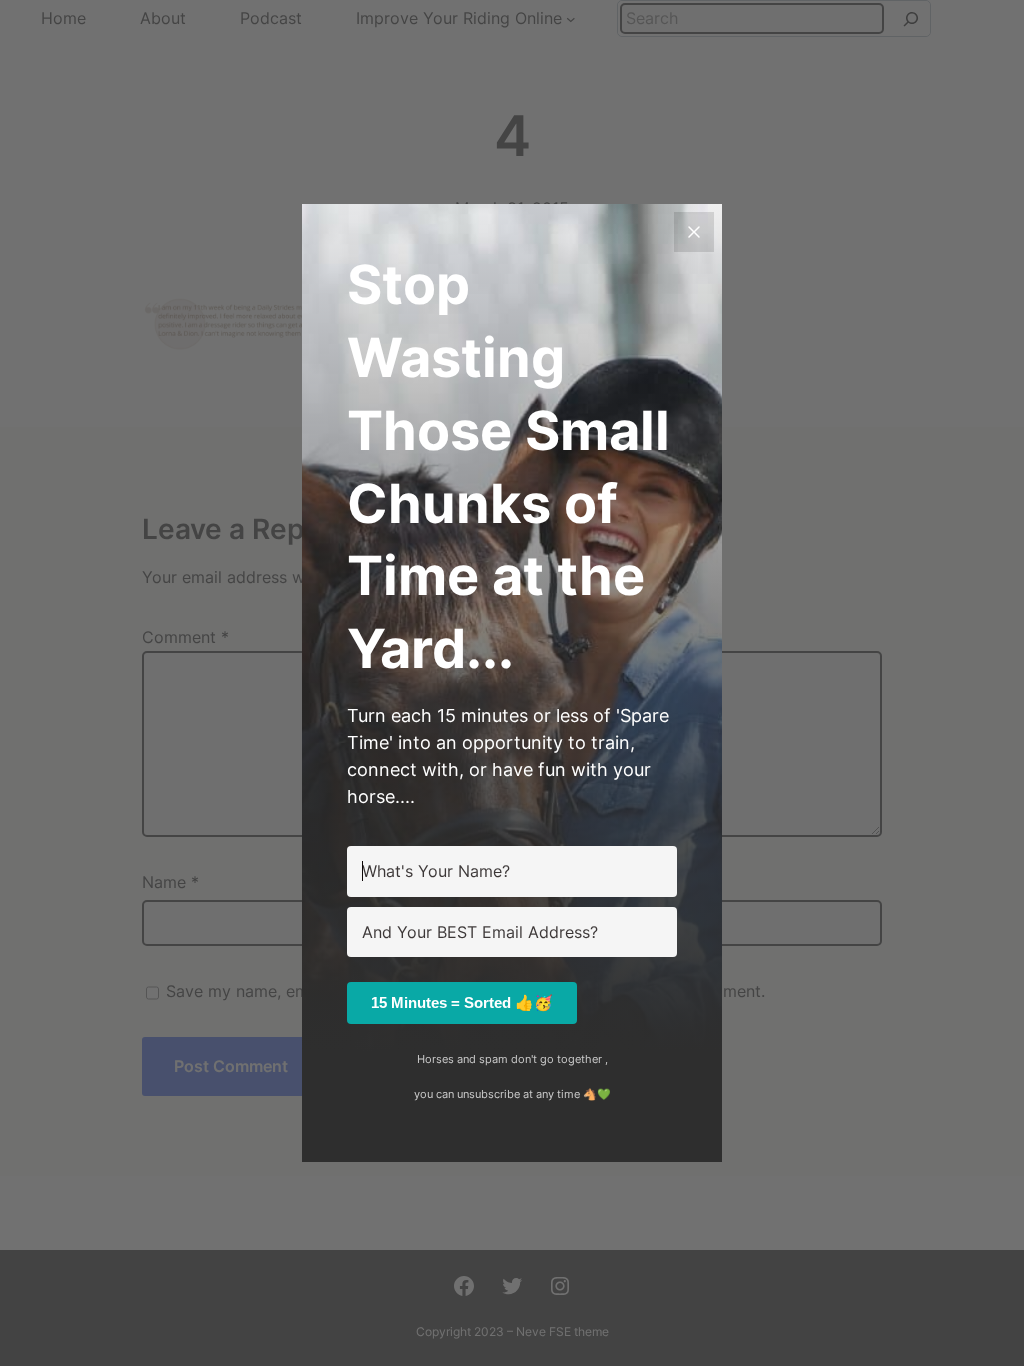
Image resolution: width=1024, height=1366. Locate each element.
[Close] (694, 232)
